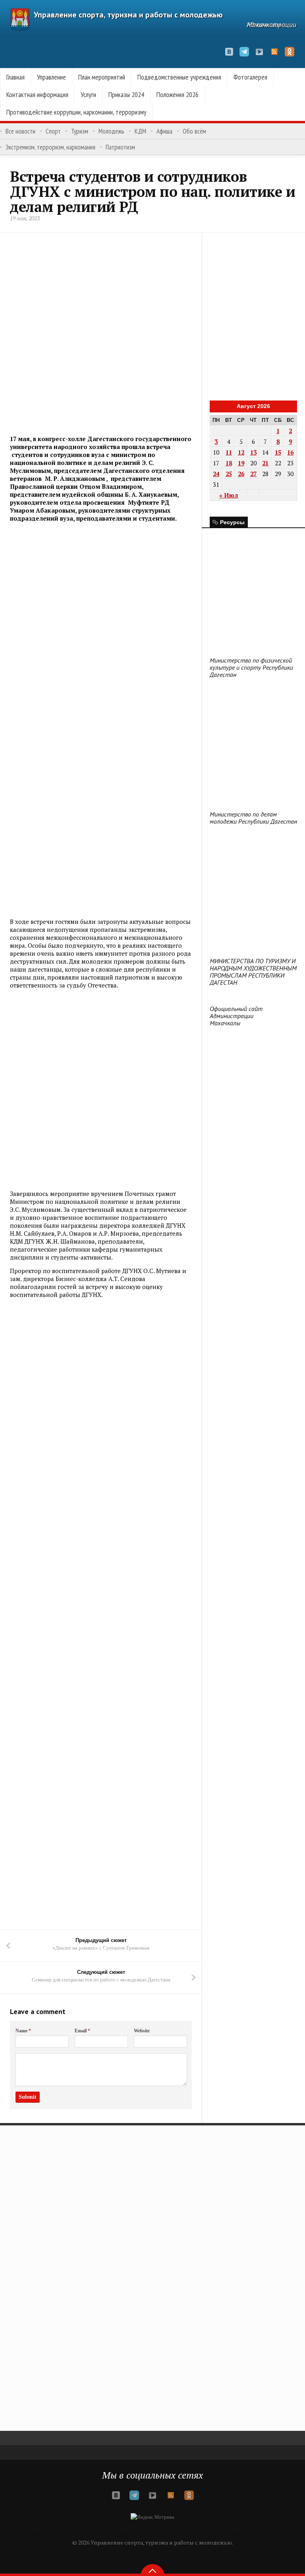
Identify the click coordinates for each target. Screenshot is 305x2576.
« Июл (229, 495)
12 (241, 452)
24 (216, 474)
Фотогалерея (250, 77)
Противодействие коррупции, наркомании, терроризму (76, 112)
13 (253, 452)
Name (23, 2031)
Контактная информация (37, 94)
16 (290, 452)
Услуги (88, 94)
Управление (51, 77)
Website (142, 2031)
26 (241, 474)
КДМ (140, 131)
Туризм (80, 131)
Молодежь (111, 131)
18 (229, 463)
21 (265, 463)
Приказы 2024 (126, 94)
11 (229, 452)
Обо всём (194, 131)
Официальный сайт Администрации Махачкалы (236, 1016)
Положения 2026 (178, 94)
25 (229, 474)
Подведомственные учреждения (179, 77)
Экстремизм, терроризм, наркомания (50, 147)
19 (241, 463)
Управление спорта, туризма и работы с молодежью (128, 15)
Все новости (20, 131)
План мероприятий (102, 77)
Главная (15, 77)
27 (253, 474)
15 (278, 452)
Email (82, 2031)
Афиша (164, 131)
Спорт (53, 131)
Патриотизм (120, 147)
